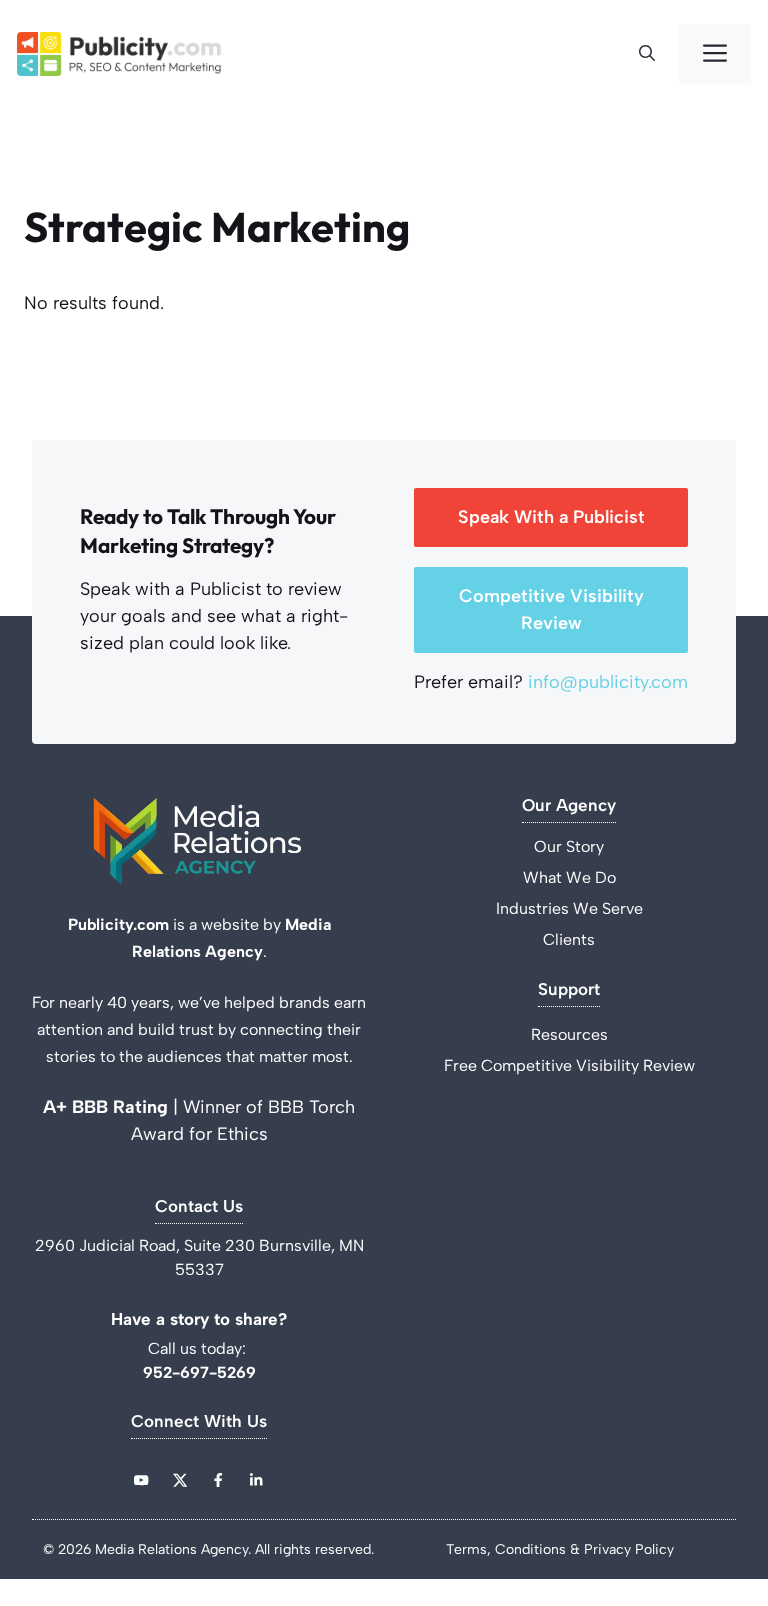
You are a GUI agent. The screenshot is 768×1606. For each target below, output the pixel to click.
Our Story (569, 846)
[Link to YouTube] (141, 1480)
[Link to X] (180, 1480)
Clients (569, 939)
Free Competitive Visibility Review (569, 1065)
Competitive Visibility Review (551, 609)
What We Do (569, 877)
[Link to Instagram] (218, 1480)
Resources (569, 1034)
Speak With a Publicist (551, 517)
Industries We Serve (569, 908)
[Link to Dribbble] (256, 1480)
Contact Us (199, 1206)
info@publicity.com (608, 682)
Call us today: (199, 1348)
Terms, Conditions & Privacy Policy (560, 1549)
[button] (652, 54)
